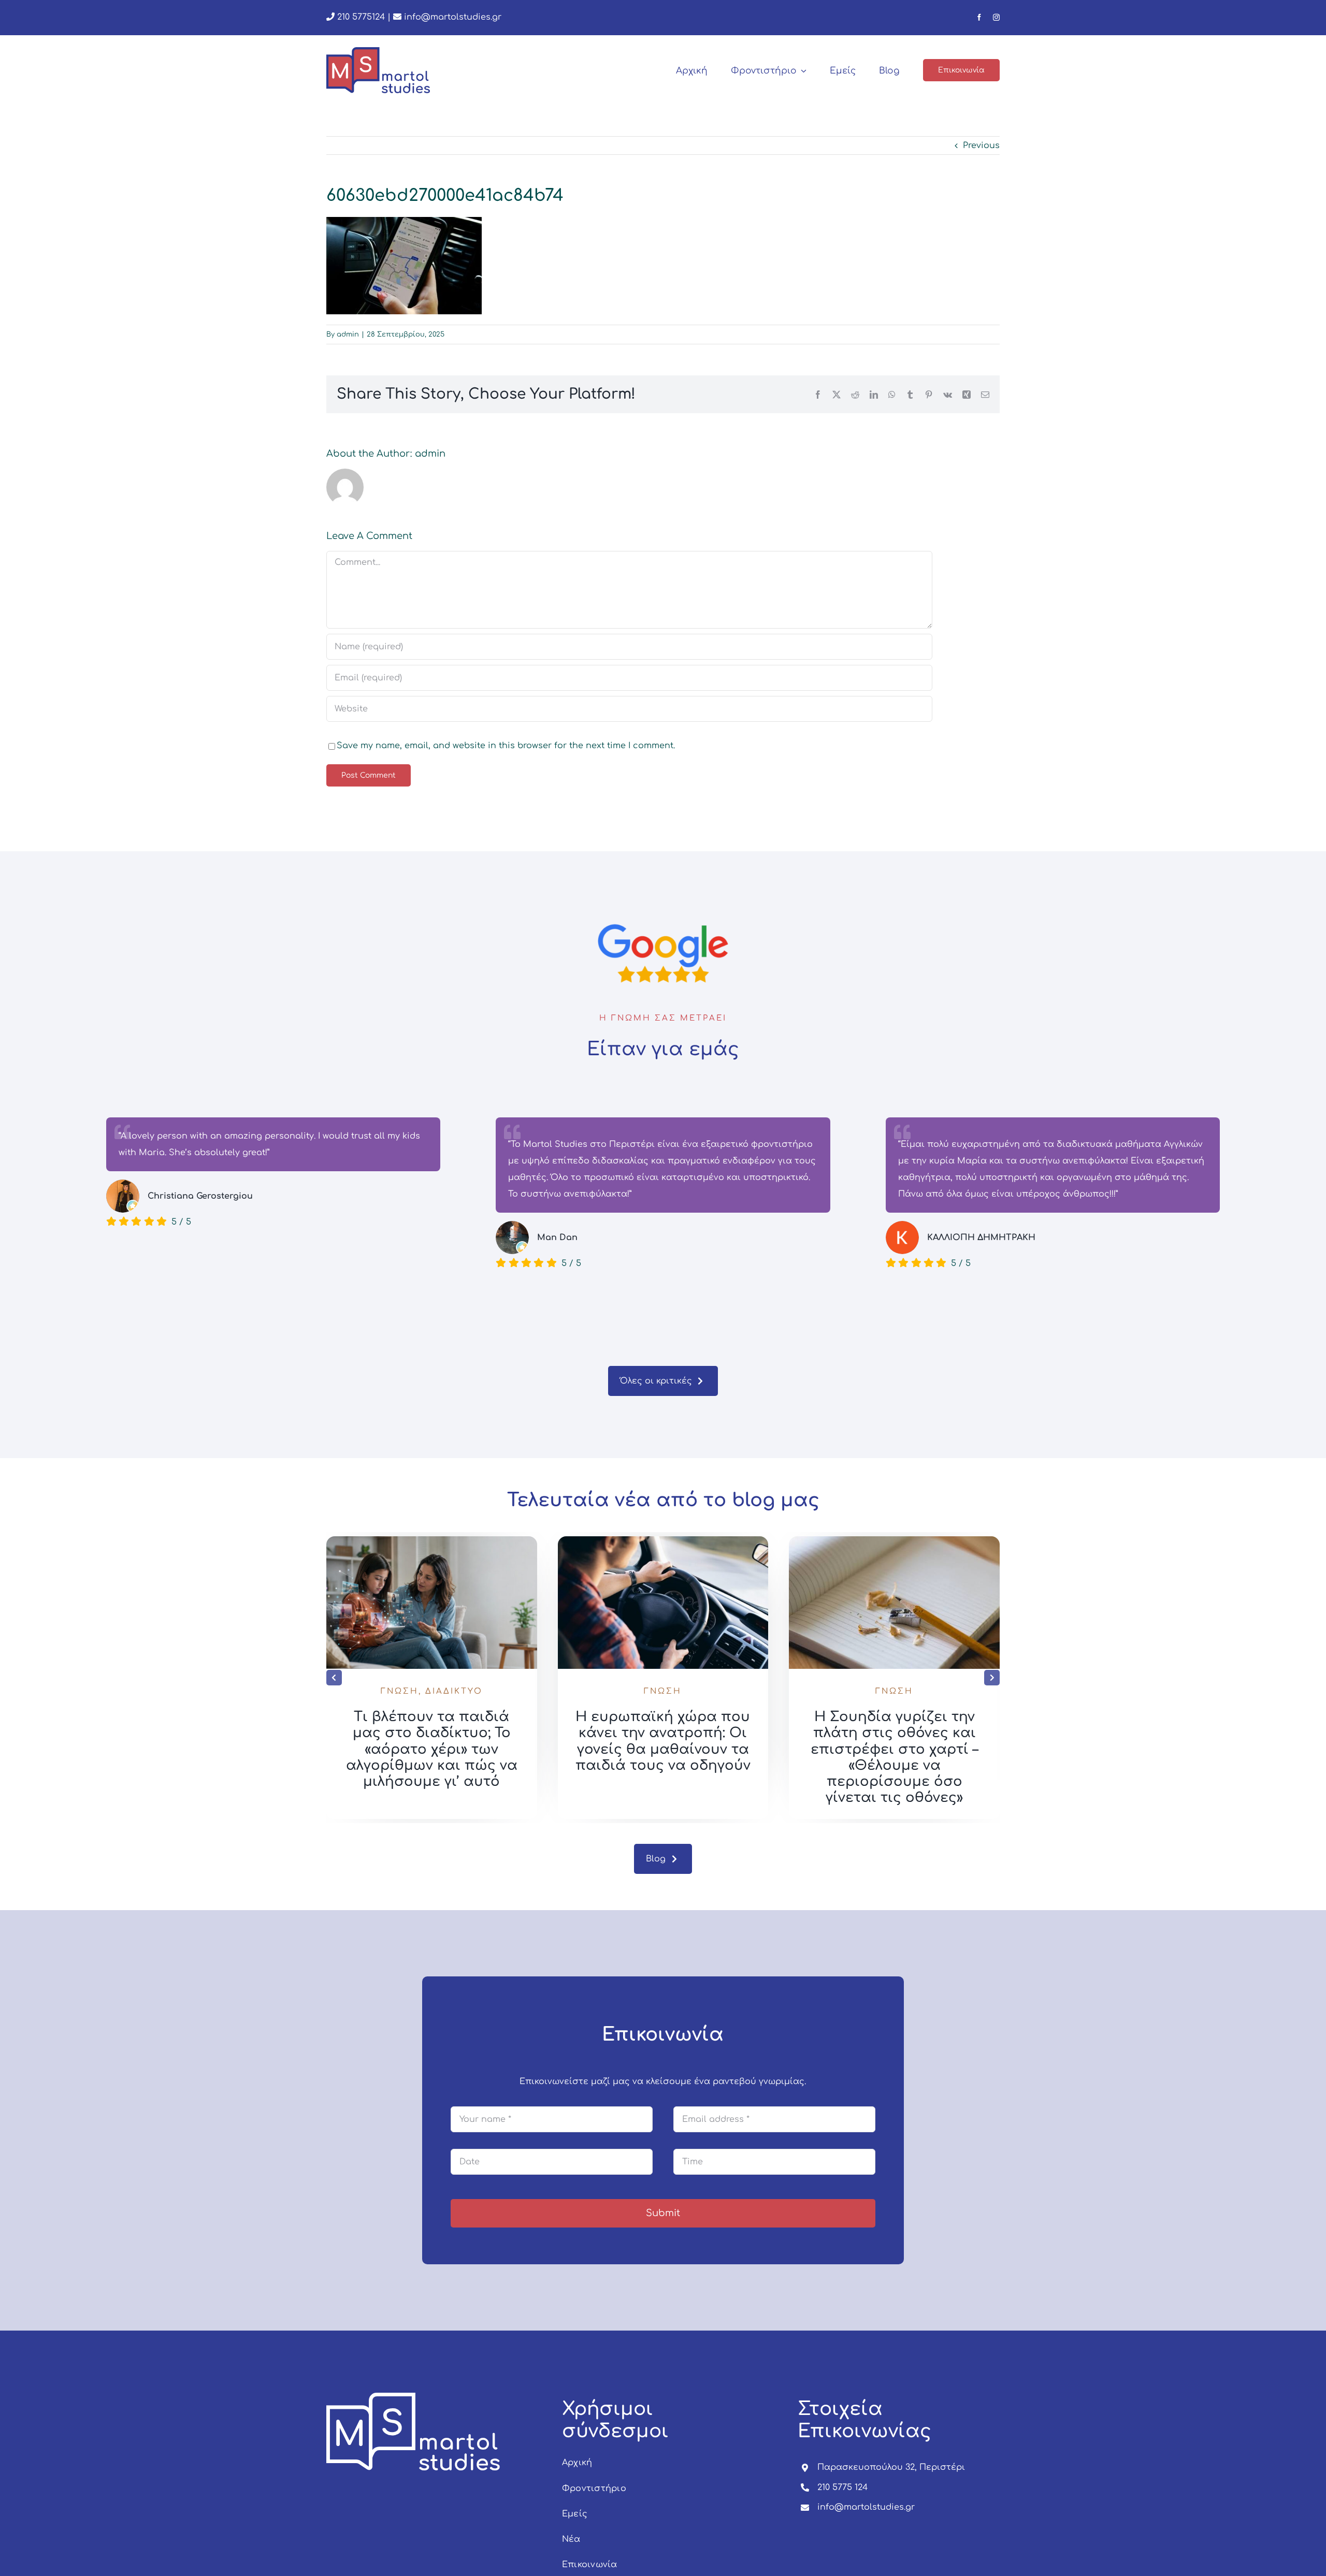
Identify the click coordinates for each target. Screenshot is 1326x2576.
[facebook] (979, 17)
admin (348, 334)
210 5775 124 (842, 2487)
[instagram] (996, 17)
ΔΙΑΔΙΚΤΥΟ (454, 1691)
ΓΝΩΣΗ (400, 1691)
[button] (334, 1678)
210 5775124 (360, 17)
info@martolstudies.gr (453, 17)
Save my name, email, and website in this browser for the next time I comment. (506, 746)
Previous (981, 145)
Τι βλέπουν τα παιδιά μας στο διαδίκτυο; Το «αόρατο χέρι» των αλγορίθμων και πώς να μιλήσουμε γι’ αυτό (432, 1749)
